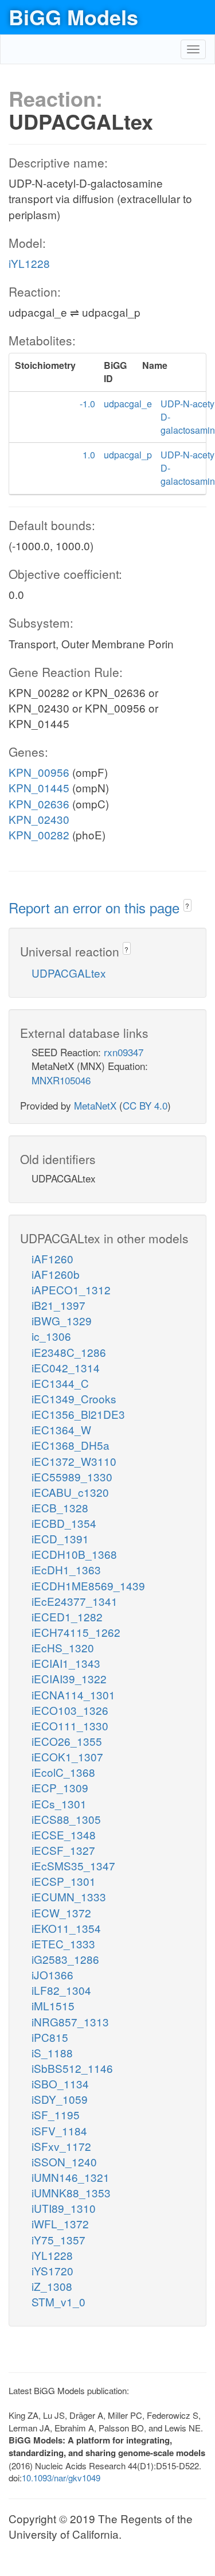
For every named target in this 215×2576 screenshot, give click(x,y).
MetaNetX (95, 1105)
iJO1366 (52, 1974)
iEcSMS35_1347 (73, 1865)
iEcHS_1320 (63, 1647)
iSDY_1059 (60, 2099)
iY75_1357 (58, 2240)
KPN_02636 (39, 803)
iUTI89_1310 (64, 2208)
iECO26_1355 (67, 1741)
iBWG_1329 (62, 1320)
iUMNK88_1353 (71, 2192)
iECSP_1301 (64, 1881)
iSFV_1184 (59, 2131)
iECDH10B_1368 (74, 1554)
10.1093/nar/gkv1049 (61, 2478)
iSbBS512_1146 (72, 2068)
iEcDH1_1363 (66, 1569)
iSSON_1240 (64, 2161)
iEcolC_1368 (63, 1772)
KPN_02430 (39, 819)
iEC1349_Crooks (74, 1398)
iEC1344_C (60, 1383)
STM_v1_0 (58, 2301)
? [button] (187, 906)
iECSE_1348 (64, 1834)
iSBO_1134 (60, 2083)
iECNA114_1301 (73, 1694)
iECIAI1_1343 (66, 1663)
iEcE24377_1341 (75, 1601)
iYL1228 (29, 263)
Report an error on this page (96, 907)
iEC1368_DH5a (71, 1445)
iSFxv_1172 (61, 2146)
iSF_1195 (56, 2114)
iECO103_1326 (70, 1710)
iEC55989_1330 (72, 1476)
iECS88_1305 (66, 1819)
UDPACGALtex (69, 973)
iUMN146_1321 (71, 2177)
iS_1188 (52, 2052)
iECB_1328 (60, 1507)
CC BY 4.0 (145, 1105)
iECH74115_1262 (76, 1632)
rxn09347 (124, 1052)
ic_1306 (51, 1336)
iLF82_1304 (61, 1990)
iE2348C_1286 (69, 1352)
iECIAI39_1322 (69, 1678)
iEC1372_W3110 (74, 1461)
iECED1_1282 (67, 1616)
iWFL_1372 (60, 2223)
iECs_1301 (59, 1803)
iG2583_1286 (65, 1959)
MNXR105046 (61, 1080)
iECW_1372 (61, 1912)
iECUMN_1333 (69, 1896)
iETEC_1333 (63, 1943)
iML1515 (53, 2005)
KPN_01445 (39, 787)
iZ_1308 (52, 2286)
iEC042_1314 (66, 1367)
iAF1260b (56, 1274)
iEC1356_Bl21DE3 (78, 1414)
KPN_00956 (39, 772)
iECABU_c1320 (70, 1492)
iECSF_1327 (63, 1850)
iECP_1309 (60, 1787)
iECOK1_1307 (67, 1756)
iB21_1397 (58, 1305)
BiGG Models (73, 17)
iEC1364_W (61, 1429)
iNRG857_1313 (70, 2022)
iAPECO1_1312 (71, 1289)
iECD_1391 (60, 1538)
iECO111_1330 (70, 1725)
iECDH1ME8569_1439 (88, 1585)
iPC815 (50, 2037)
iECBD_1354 (64, 1523)
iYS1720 (52, 2270)
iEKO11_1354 (66, 1928)
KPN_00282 (39, 834)
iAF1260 (52, 1258)
